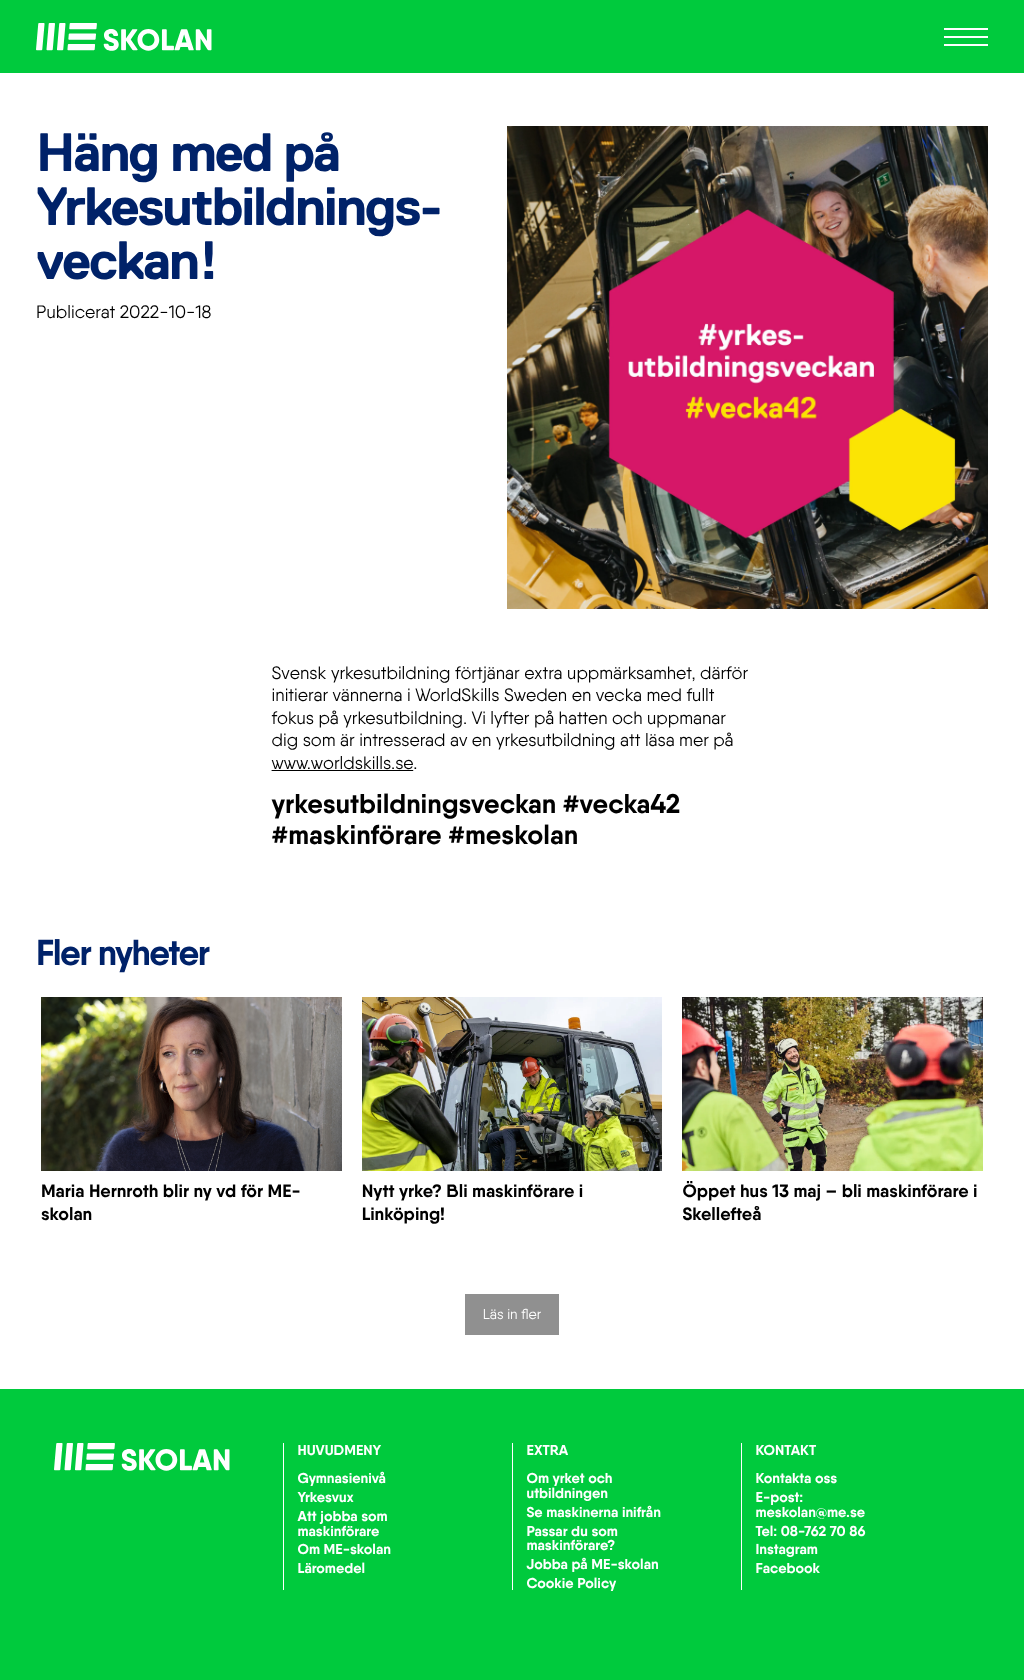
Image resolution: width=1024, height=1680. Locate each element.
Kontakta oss (797, 1478)
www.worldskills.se (343, 763)
